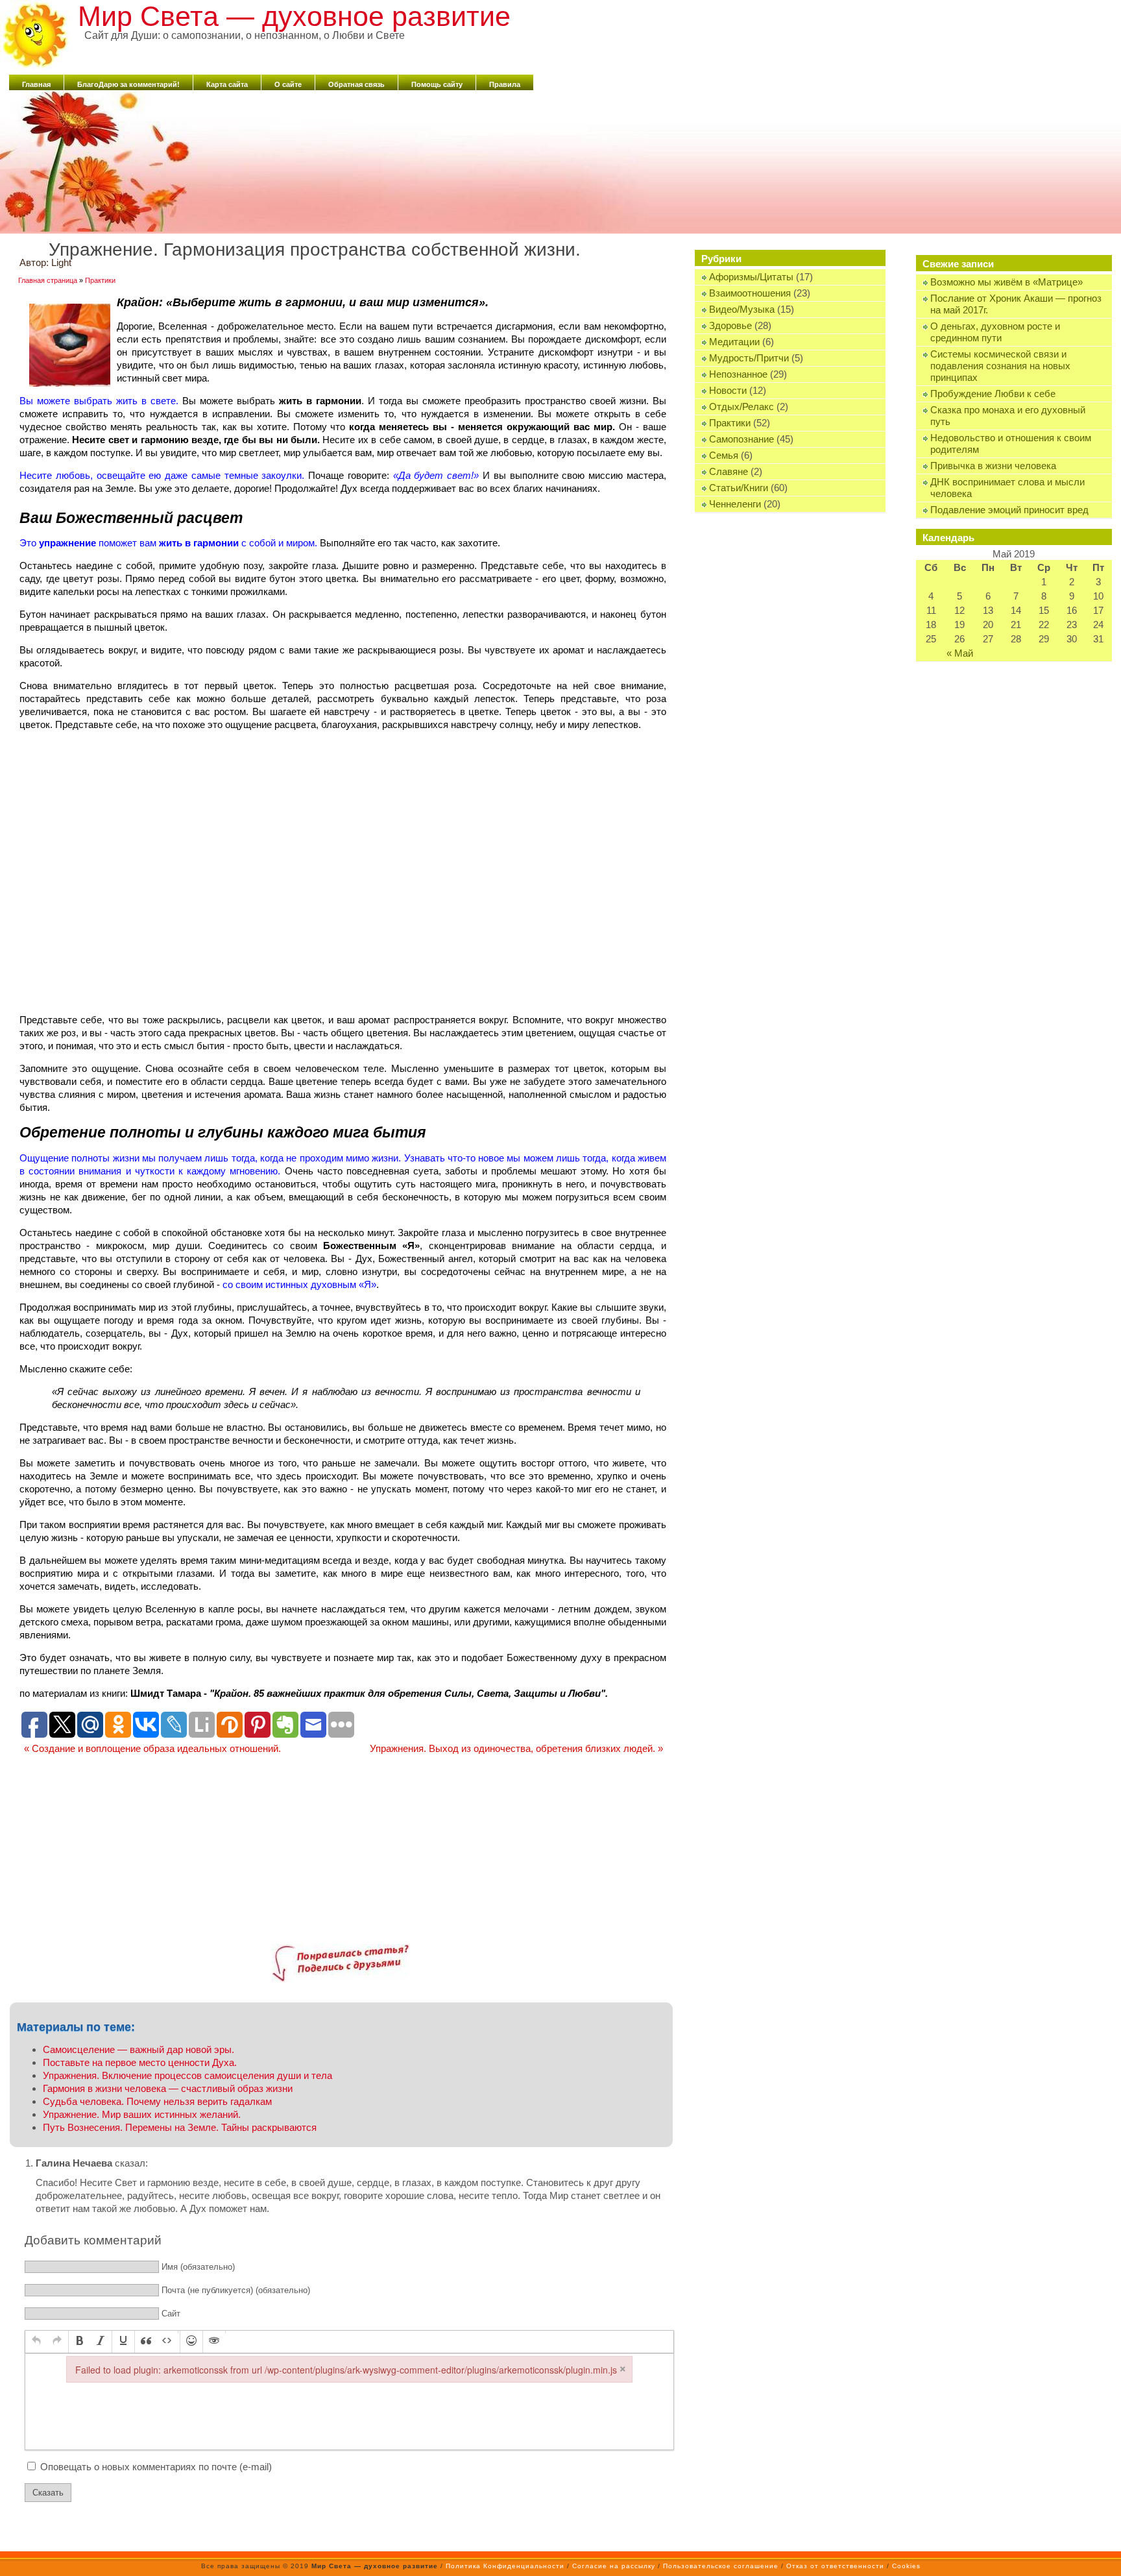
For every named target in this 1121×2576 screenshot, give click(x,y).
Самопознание (741, 439)
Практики (730, 423)
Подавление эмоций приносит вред (1009, 510)
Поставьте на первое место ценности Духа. (140, 2062)
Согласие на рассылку (614, 2566)
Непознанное (738, 374)
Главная (36, 84)
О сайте (288, 84)
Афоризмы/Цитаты (751, 277)
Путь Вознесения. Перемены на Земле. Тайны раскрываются (180, 2127)
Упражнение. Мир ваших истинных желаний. (142, 2114)
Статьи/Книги (739, 488)
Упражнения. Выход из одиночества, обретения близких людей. (516, 1748)
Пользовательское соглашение (721, 2566)
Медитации (734, 342)
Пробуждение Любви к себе (993, 394)
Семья (724, 455)
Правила (505, 84)
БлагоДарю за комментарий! (128, 84)
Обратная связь (356, 84)
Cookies (906, 2566)
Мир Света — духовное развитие (294, 16)
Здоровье (730, 325)
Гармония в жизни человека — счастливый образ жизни (168, 2088)
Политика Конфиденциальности (505, 2566)
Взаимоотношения (750, 293)
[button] (36, 2342)
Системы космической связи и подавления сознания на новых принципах (1000, 366)
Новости (728, 390)
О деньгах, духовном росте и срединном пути (995, 332)
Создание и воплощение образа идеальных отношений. (152, 1748)
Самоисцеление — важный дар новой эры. (139, 2049)
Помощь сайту (437, 84)
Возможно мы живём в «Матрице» (1006, 282)
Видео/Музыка (742, 309)
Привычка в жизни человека (993, 466)
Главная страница (48, 280)
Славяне (729, 471)
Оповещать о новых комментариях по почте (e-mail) (156, 2467)
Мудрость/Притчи (749, 358)
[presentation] (36, 2342)
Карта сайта (227, 84)
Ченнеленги (735, 504)
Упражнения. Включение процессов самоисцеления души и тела (187, 2075)
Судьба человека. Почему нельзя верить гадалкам (157, 2101)
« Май (960, 653)
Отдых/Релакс (741, 407)
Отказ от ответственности (835, 2566)
